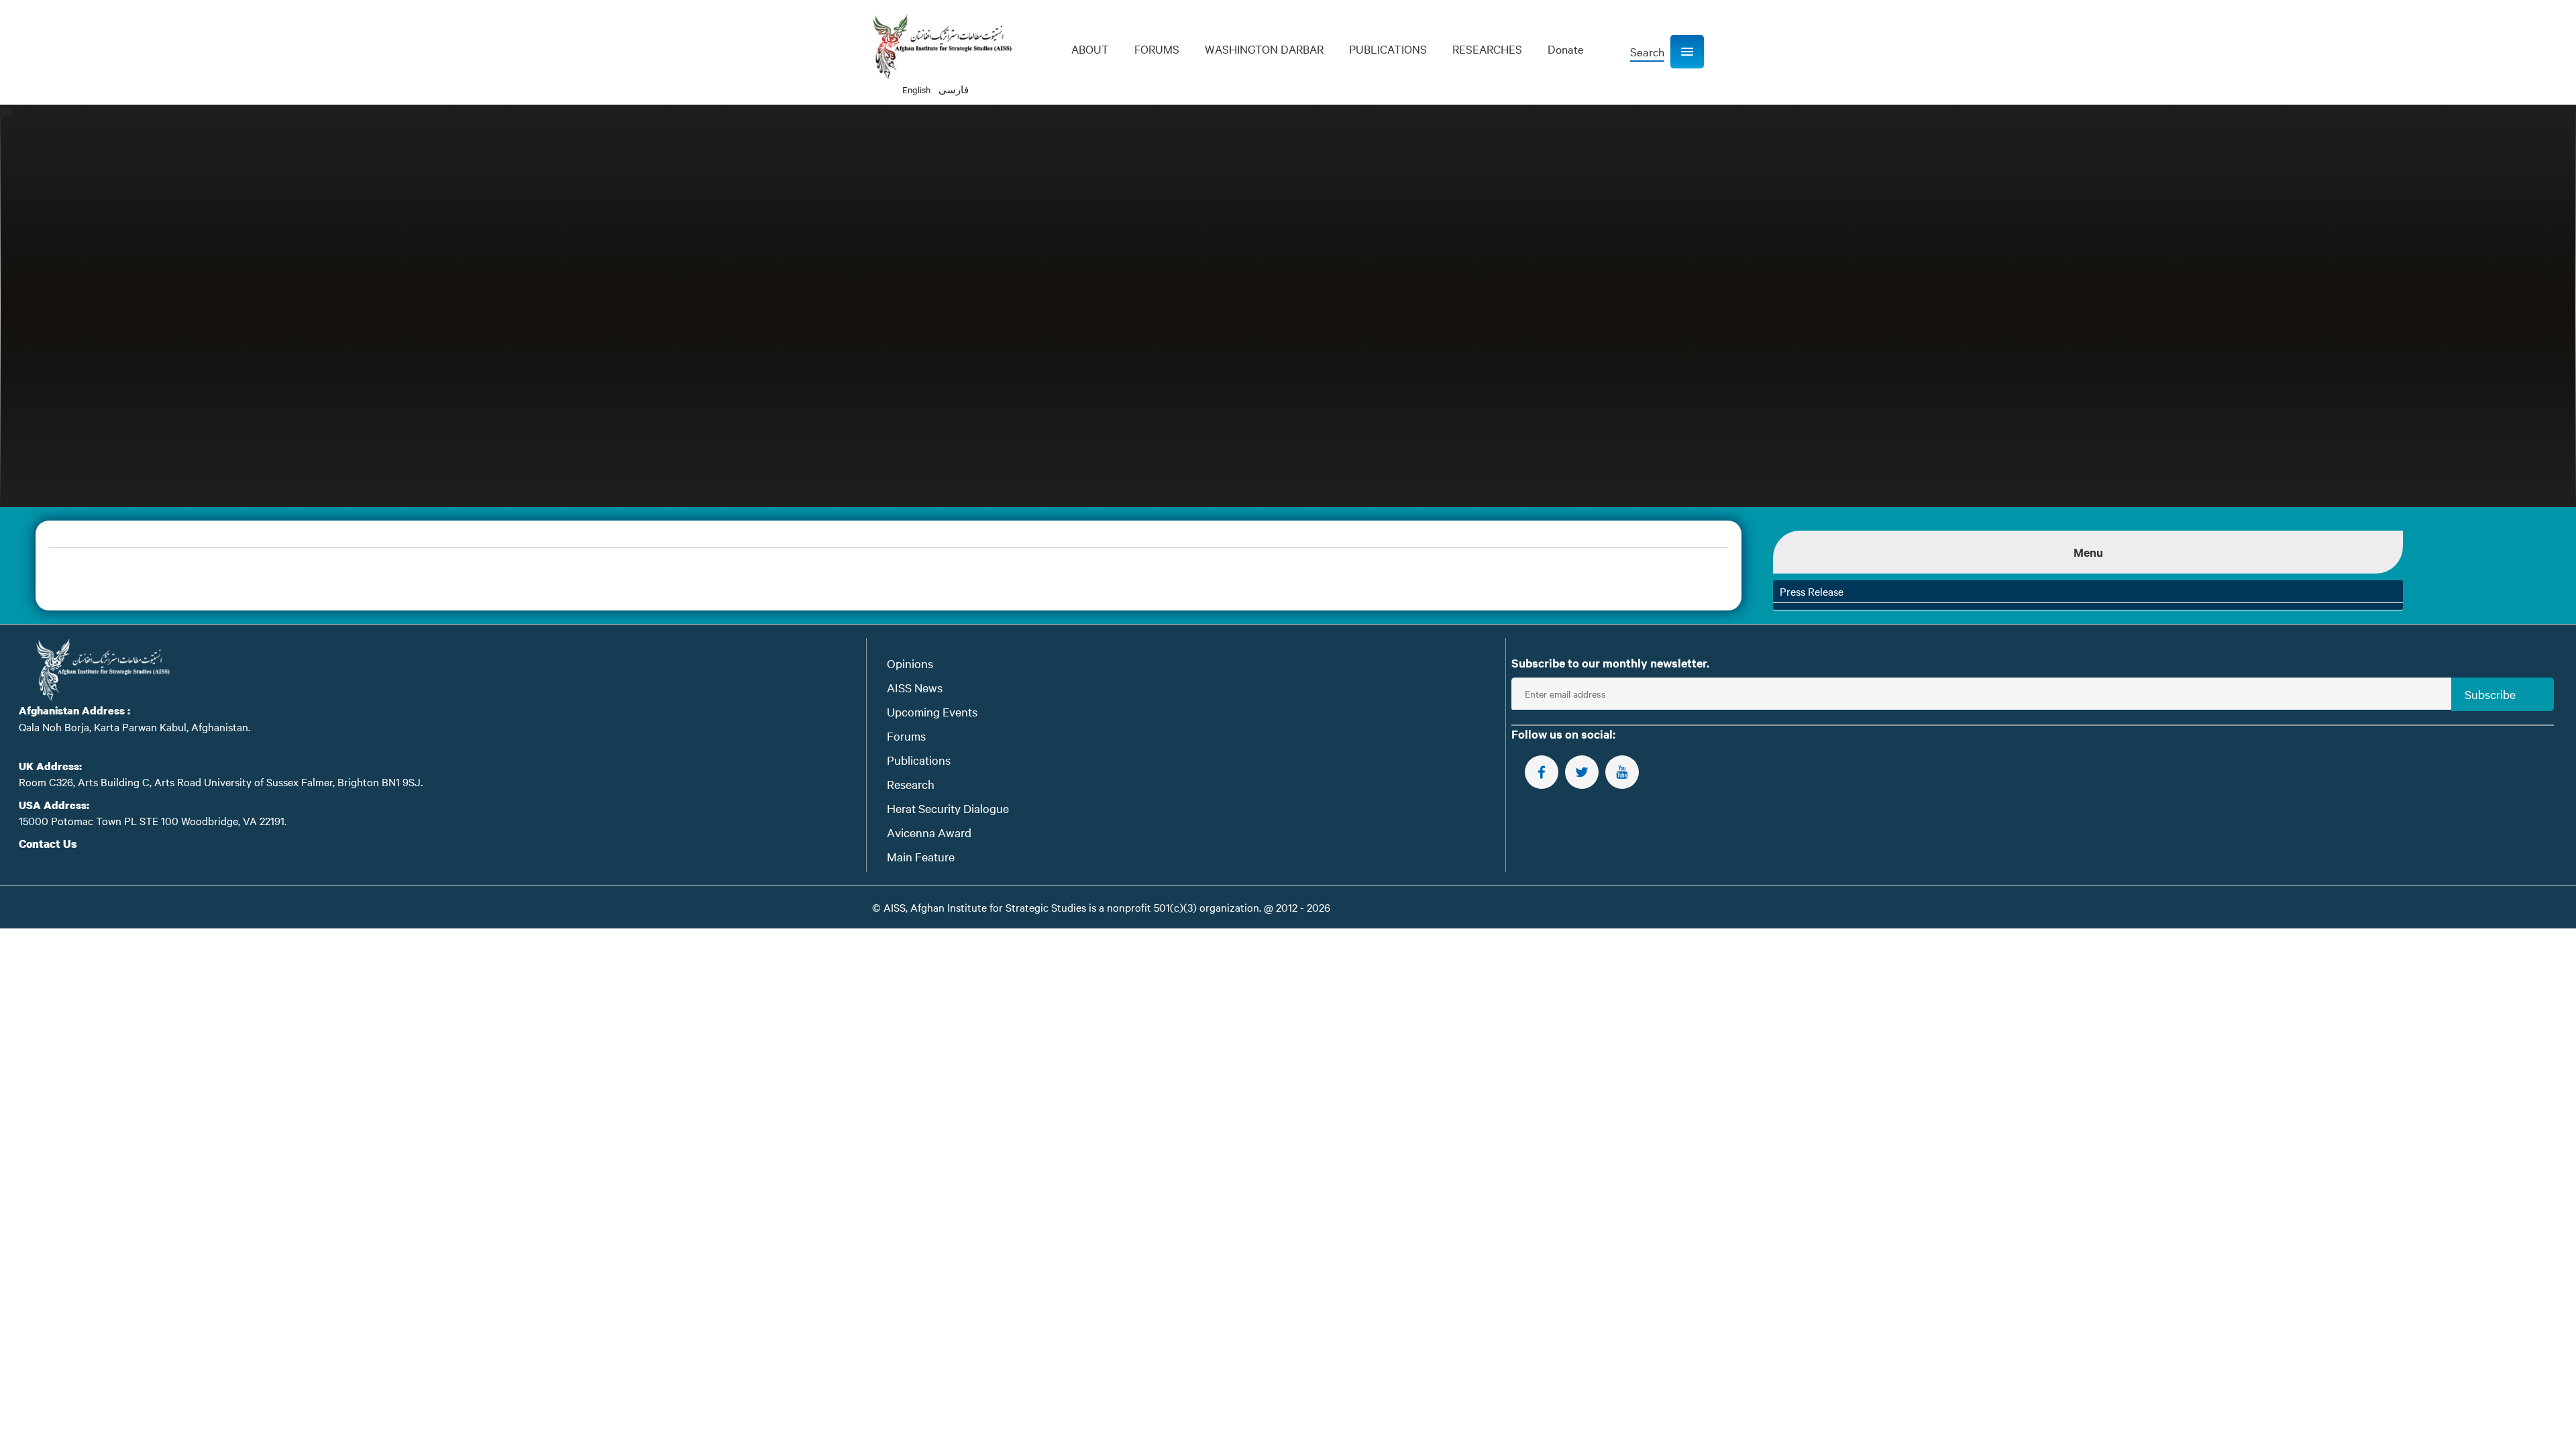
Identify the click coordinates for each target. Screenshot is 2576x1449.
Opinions (910, 663)
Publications (919, 760)
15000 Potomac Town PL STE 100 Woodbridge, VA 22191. (153, 820)
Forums (906, 736)
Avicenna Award (929, 832)
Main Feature (921, 856)
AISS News (915, 687)
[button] (1687, 52)
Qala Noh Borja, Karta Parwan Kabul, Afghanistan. (135, 727)
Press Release (1812, 591)
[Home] (942, 47)
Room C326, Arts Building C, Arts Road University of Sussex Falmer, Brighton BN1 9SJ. (221, 782)
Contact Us (48, 844)
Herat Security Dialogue (948, 808)
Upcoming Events (932, 711)
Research (911, 784)
